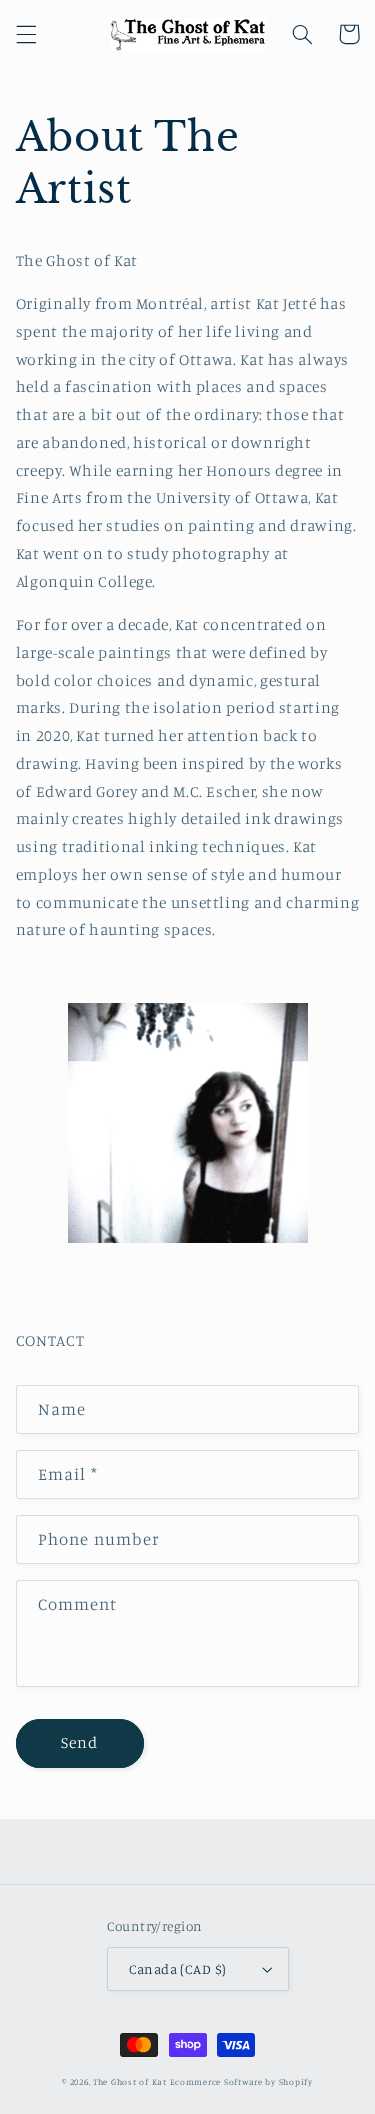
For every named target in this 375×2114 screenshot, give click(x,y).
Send (79, 1742)
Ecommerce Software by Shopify (241, 2081)
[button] (26, 34)
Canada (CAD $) (178, 1969)
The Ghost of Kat (130, 2081)
